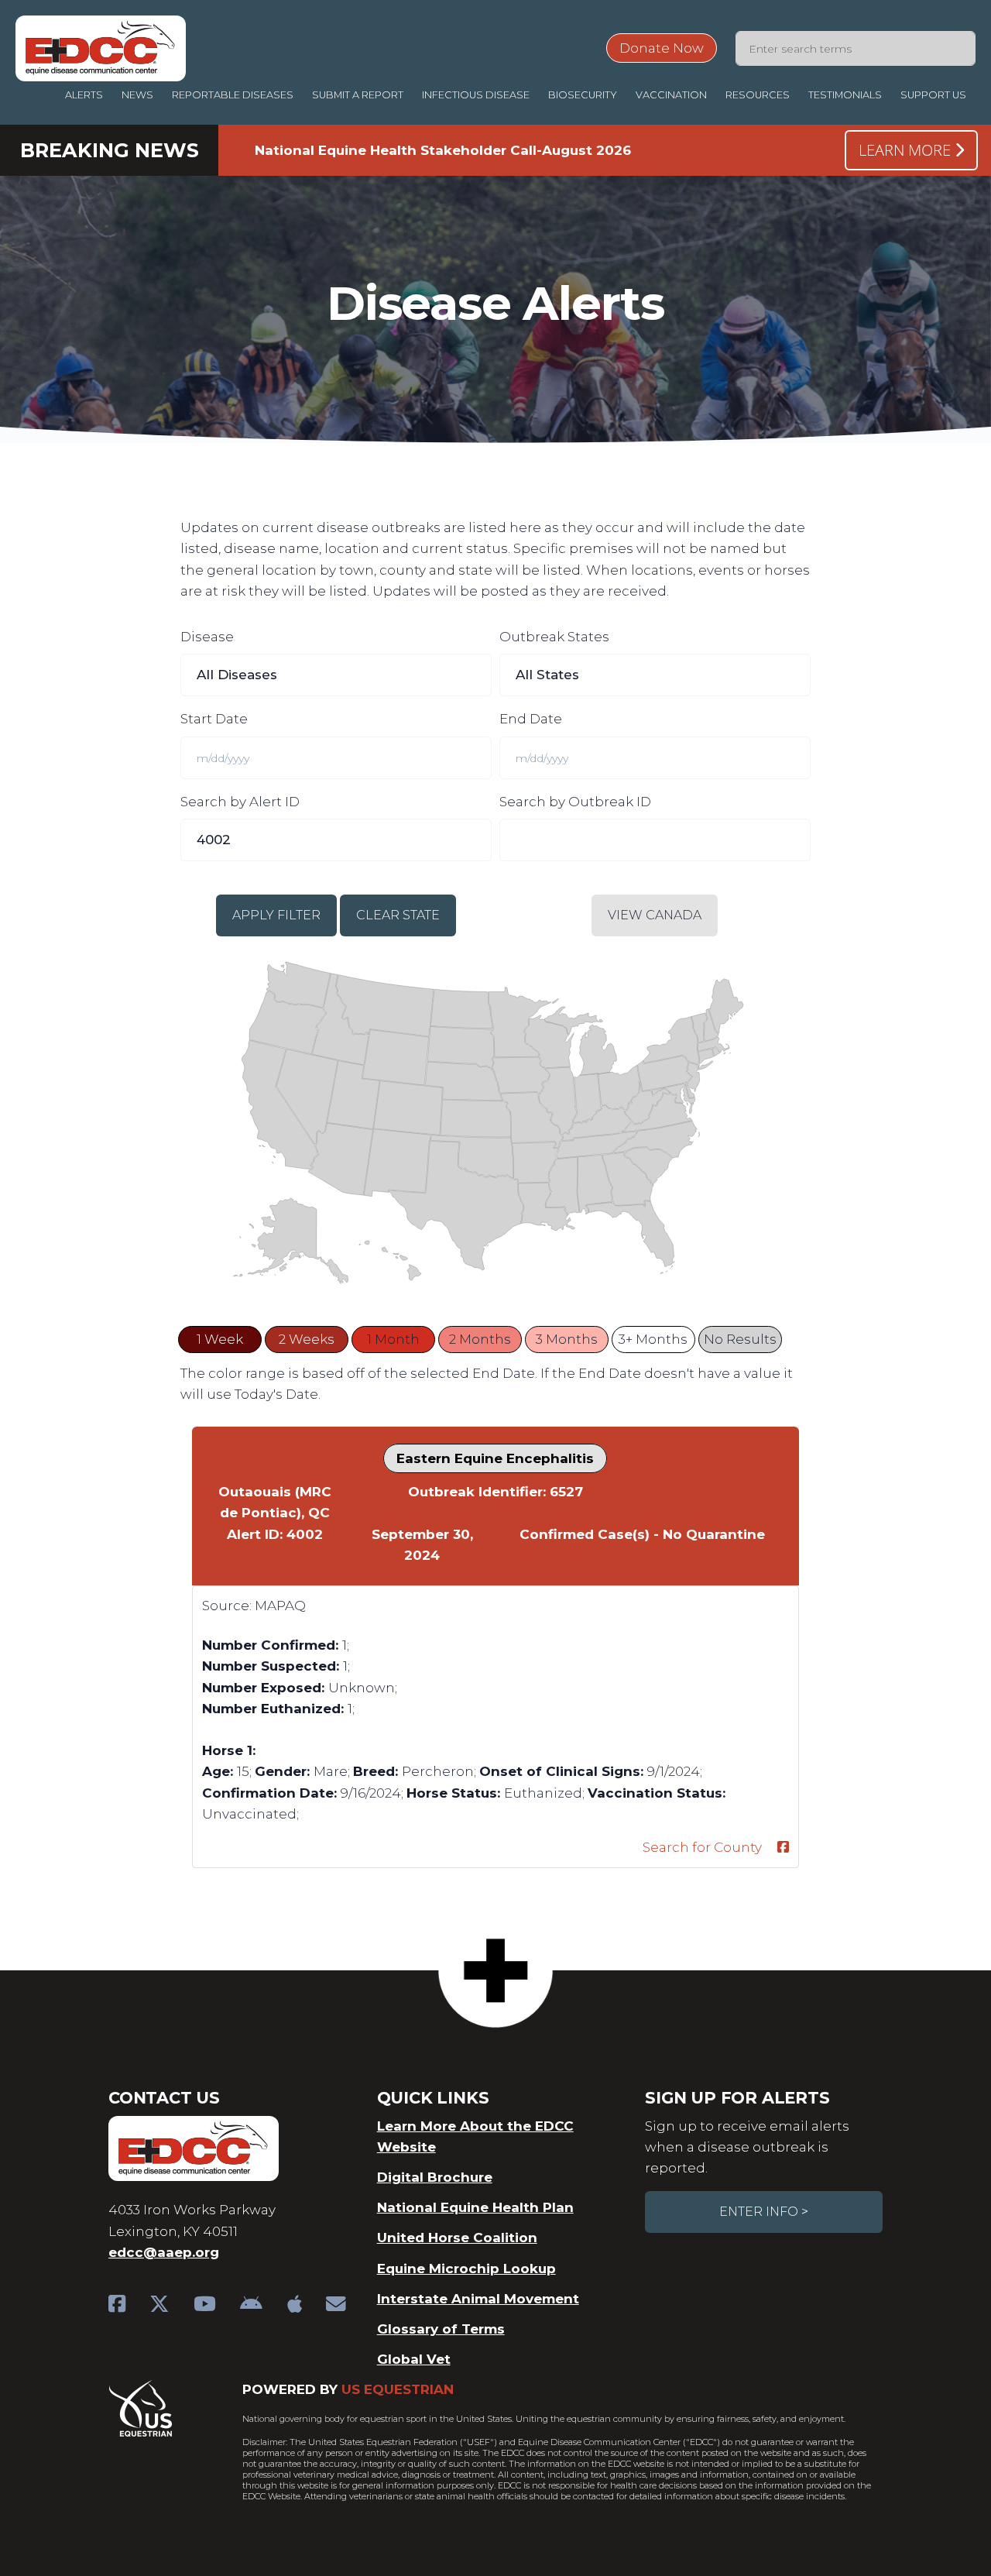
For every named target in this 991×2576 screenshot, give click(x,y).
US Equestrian (398, 2389)
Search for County (702, 1847)
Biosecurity (583, 95)
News (137, 95)
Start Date (214, 719)
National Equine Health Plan (475, 2207)
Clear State (398, 915)
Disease (207, 637)
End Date (531, 719)
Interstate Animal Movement (478, 2299)
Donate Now (662, 48)
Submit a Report (358, 95)
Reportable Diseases (233, 95)
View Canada (655, 915)
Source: (227, 1606)
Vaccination (671, 95)
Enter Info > (764, 2212)
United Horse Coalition (457, 2238)
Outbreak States (554, 637)
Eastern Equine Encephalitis (495, 1458)
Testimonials (845, 95)
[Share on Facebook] (783, 1848)
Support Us (933, 95)
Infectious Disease (476, 95)
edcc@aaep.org (164, 2252)
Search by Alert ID (240, 802)
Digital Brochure (435, 2177)
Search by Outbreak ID (575, 802)
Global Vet (414, 2359)
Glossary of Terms (441, 2329)
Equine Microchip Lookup (466, 2269)
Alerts (84, 95)
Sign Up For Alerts (737, 2098)
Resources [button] (758, 95)
